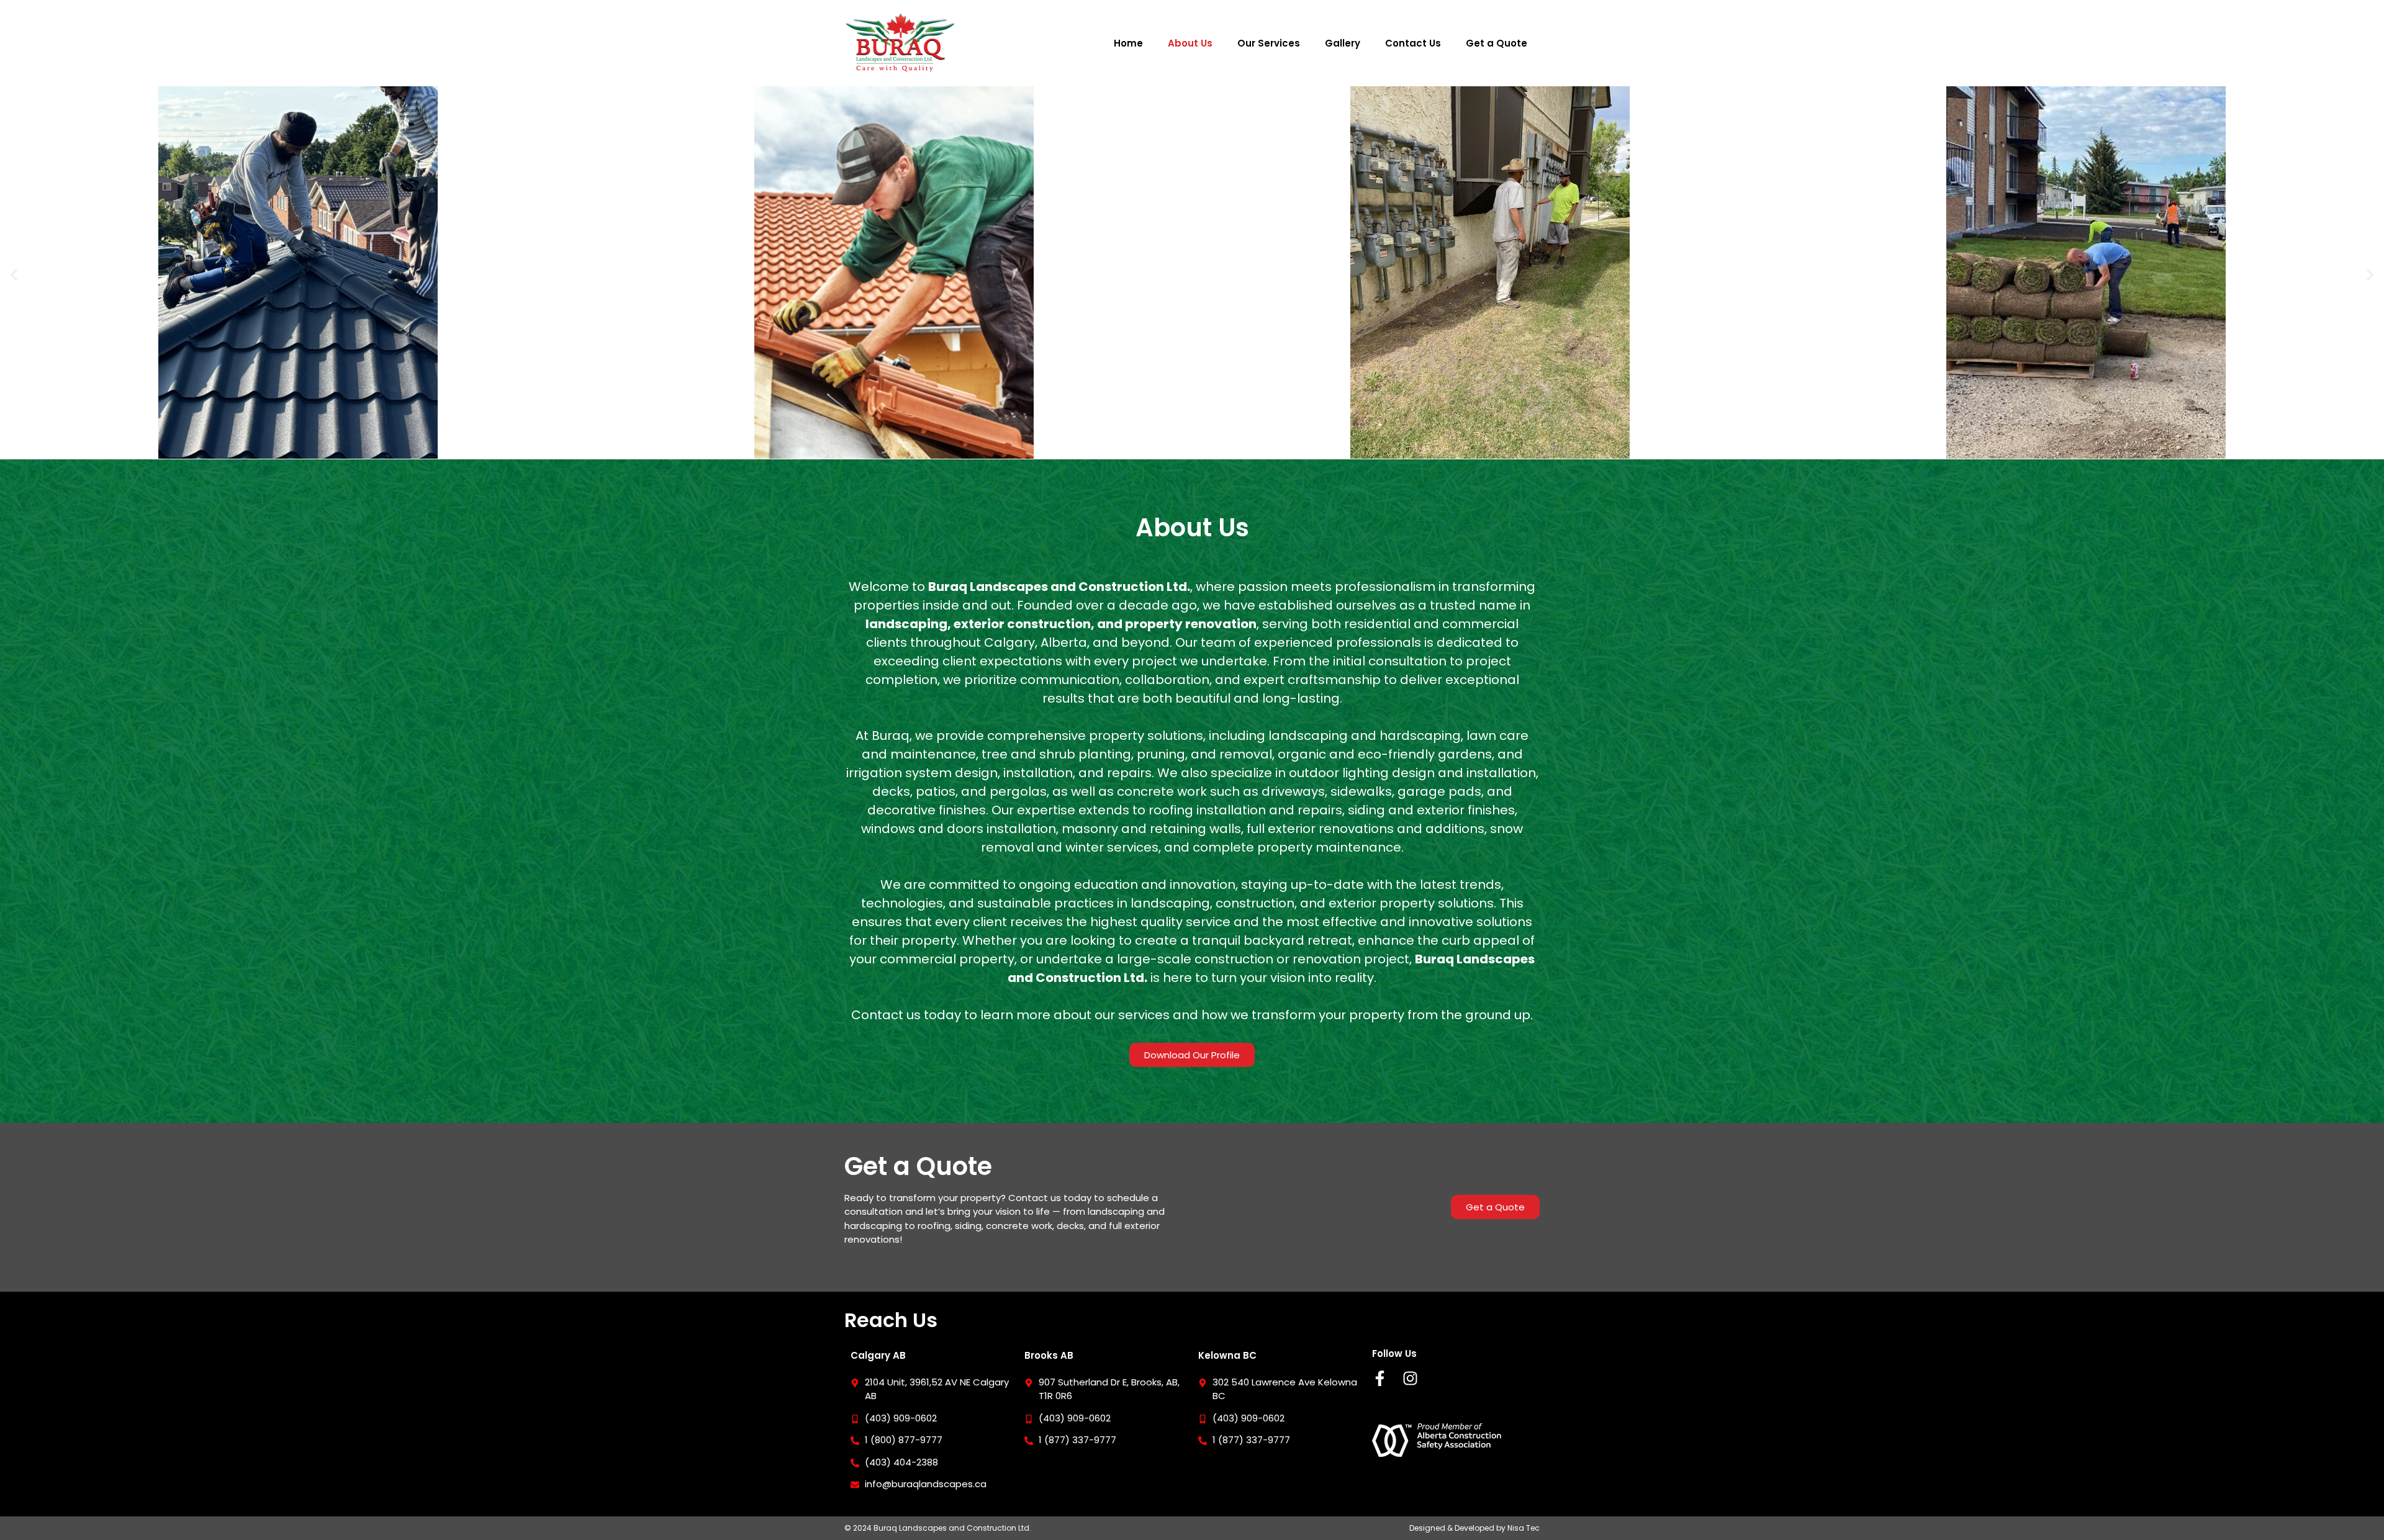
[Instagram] (1410, 1378)
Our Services (1269, 43)
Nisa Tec (1524, 1528)
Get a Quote (1497, 43)
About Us (1190, 43)
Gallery (1343, 43)
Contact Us (1413, 43)
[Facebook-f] (1380, 1378)
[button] (14, 275)
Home (1128, 43)
